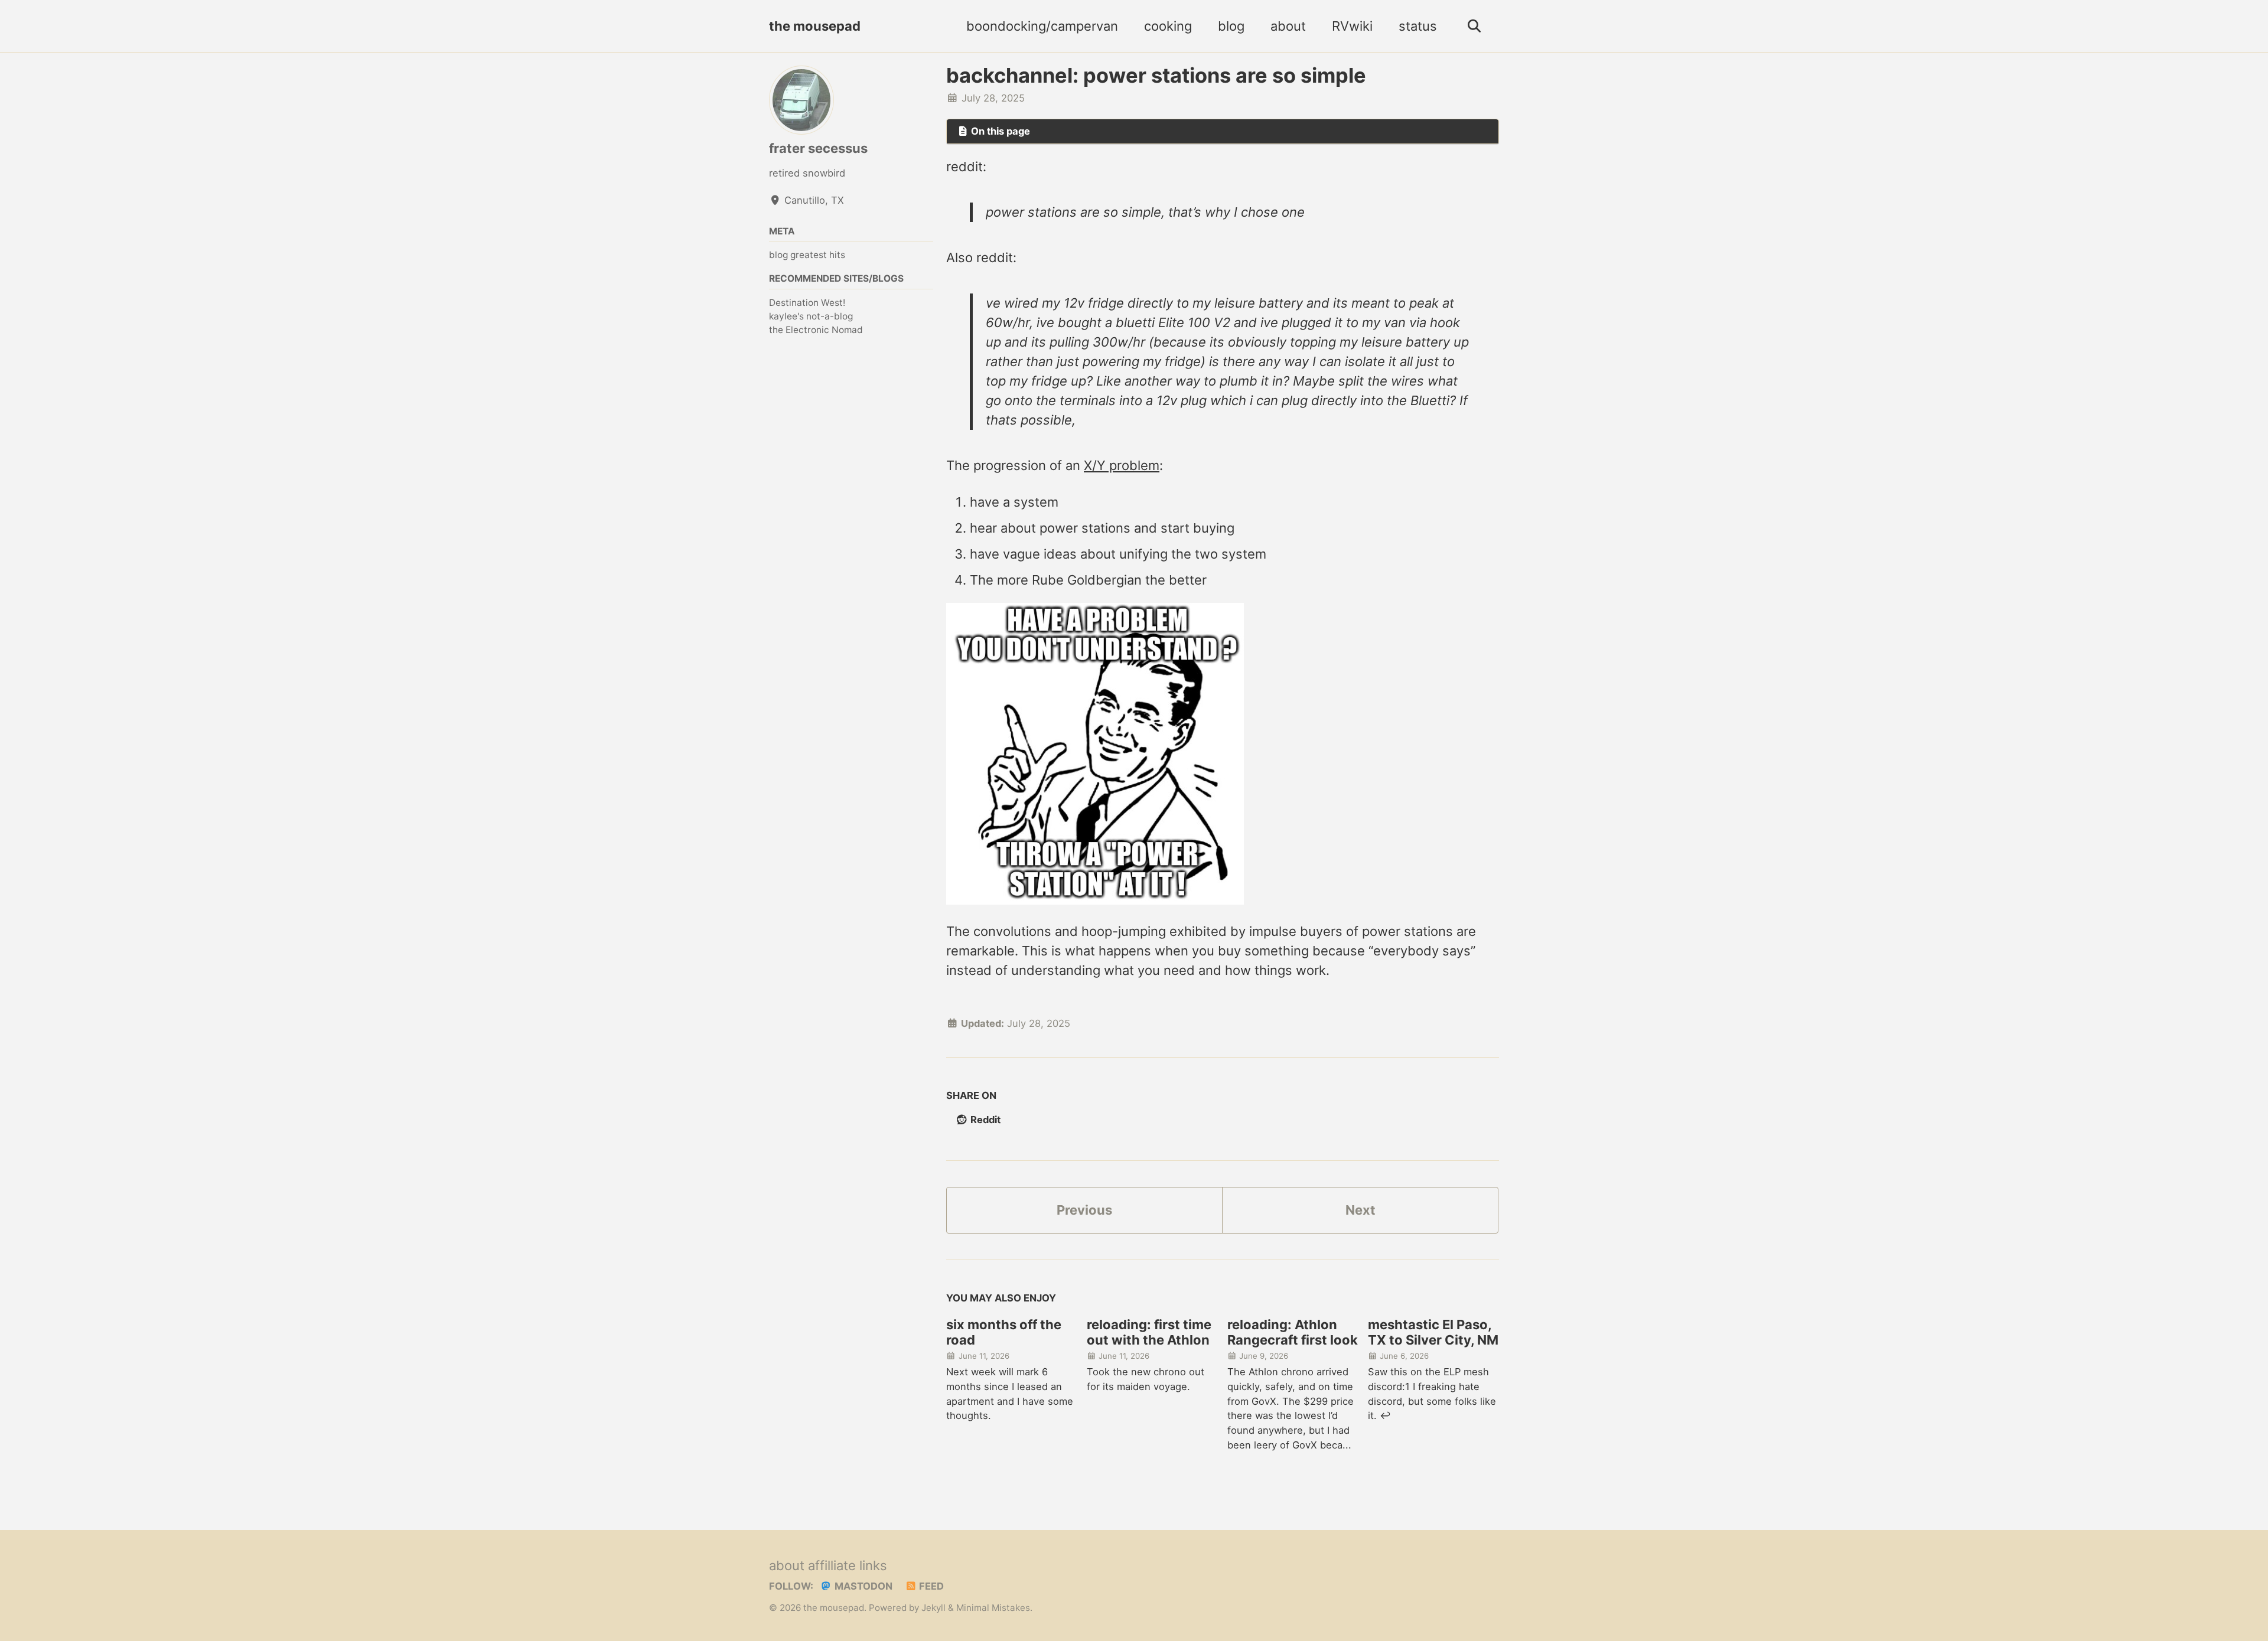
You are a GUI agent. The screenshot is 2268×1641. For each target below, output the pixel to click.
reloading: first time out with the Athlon (1149, 1332)
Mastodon (862, 1586)
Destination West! (807, 303)
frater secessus (818, 148)
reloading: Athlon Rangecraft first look (1293, 1332)
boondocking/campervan (1042, 26)
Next (1361, 1210)
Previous (1084, 1210)
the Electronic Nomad (816, 330)
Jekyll (933, 1608)
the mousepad (815, 26)
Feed (930, 1586)
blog (1231, 26)
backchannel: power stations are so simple (1156, 75)
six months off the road (1004, 1332)
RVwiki (1352, 26)
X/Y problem (1122, 465)
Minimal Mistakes (993, 1608)
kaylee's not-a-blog (811, 316)
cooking (1168, 26)
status (1418, 26)
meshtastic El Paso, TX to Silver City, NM (1433, 1332)
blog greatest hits (807, 255)
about (1288, 26)
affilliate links (848, 1565)
